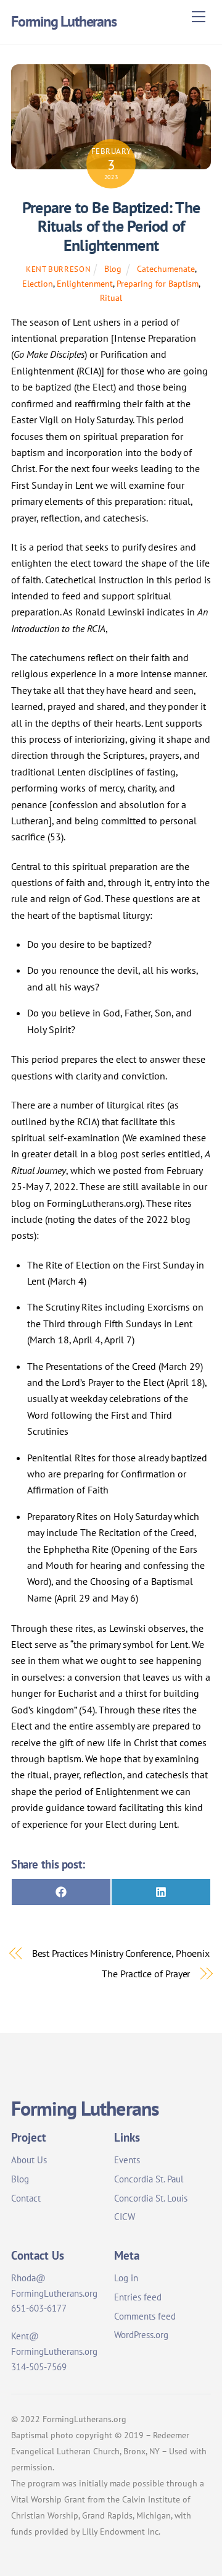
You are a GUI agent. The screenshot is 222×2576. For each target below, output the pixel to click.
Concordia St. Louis (151, 2198)
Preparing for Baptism (158, 283)
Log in (126, 2278)
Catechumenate (166, 268)
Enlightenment (85, 283)
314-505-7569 (39, 2367)
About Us (29, 2160)
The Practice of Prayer (146, 1974)
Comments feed (145, 2316)
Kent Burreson (58, 269)
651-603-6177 (39, 2308)
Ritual (111, 298)
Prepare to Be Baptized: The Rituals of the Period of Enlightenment (111, 226)
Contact (26, 2198)
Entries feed (138, 2297)
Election (38, 283)
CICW (125, 2217)
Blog (113, 268)
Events (127, 2160)
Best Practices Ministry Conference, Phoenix (121, 1953)
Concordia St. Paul (149, 2179)
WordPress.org (141, 2335)
